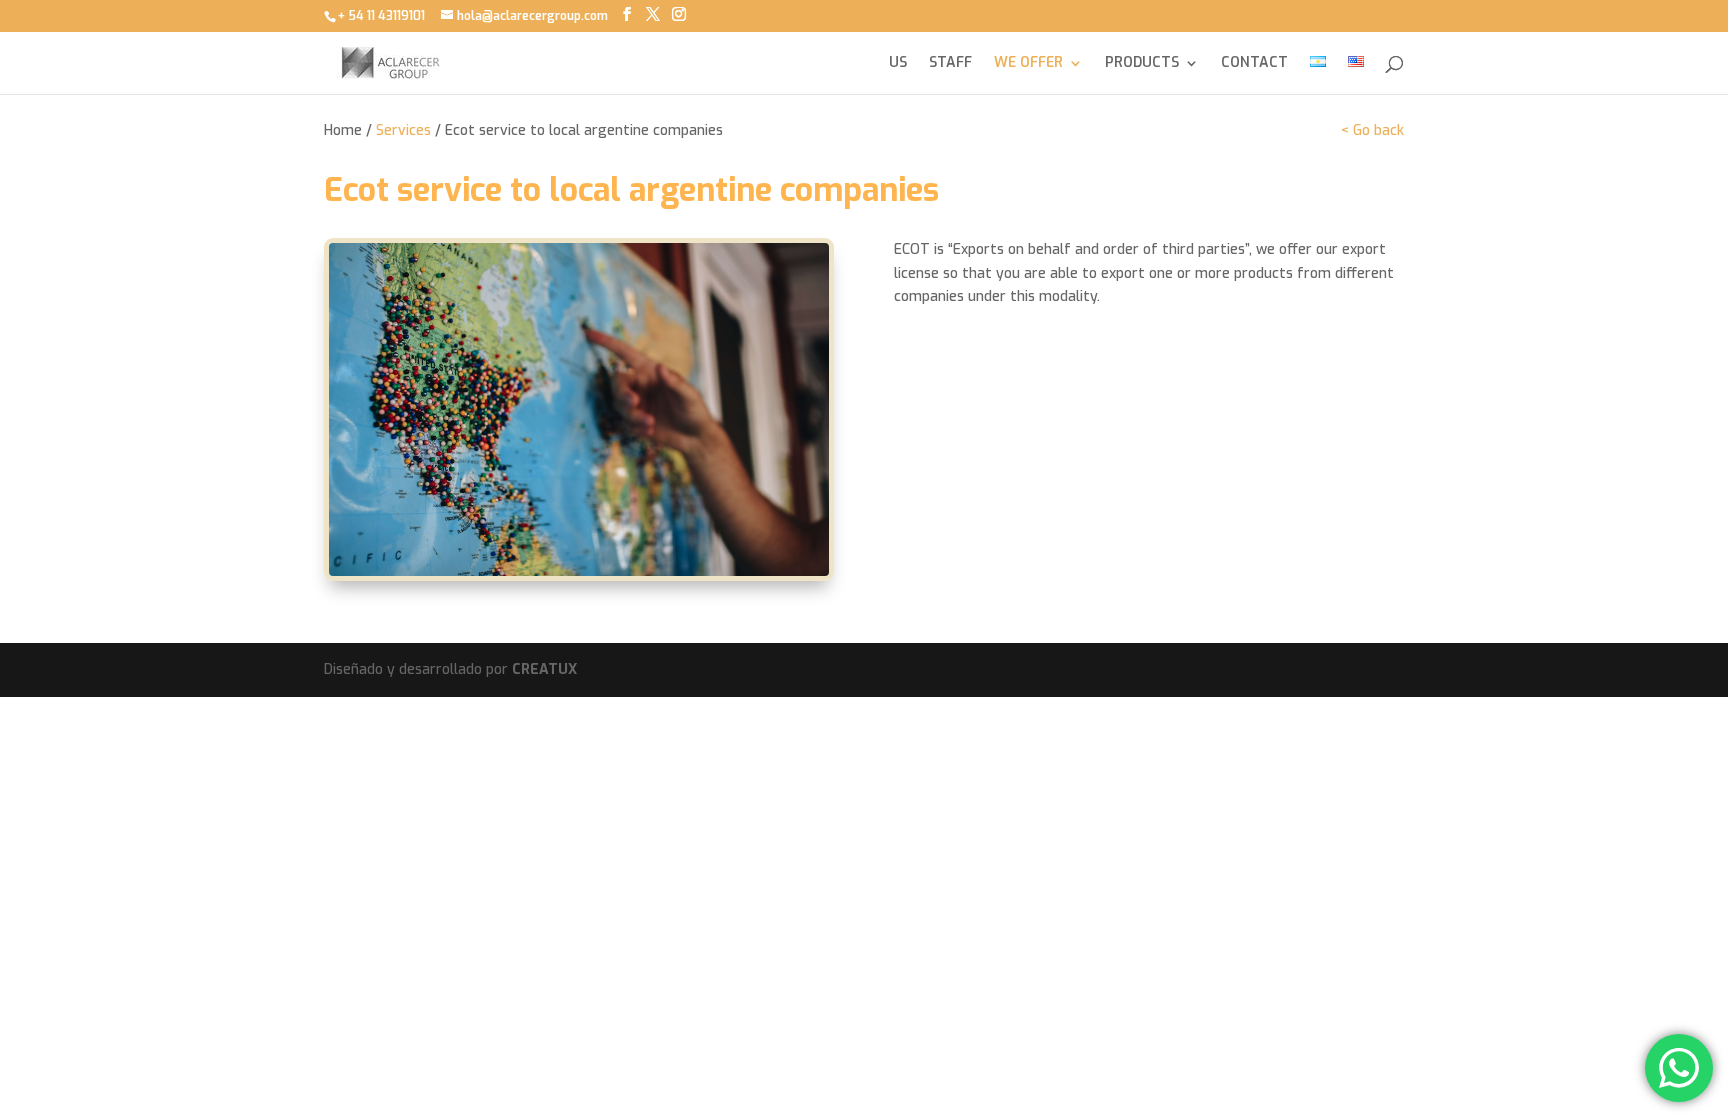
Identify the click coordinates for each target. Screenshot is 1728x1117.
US (898, 64)
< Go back (1372, 130)
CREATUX (544, 669)
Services (403, 130)
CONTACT (1254, 64)
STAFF (950, 64)
